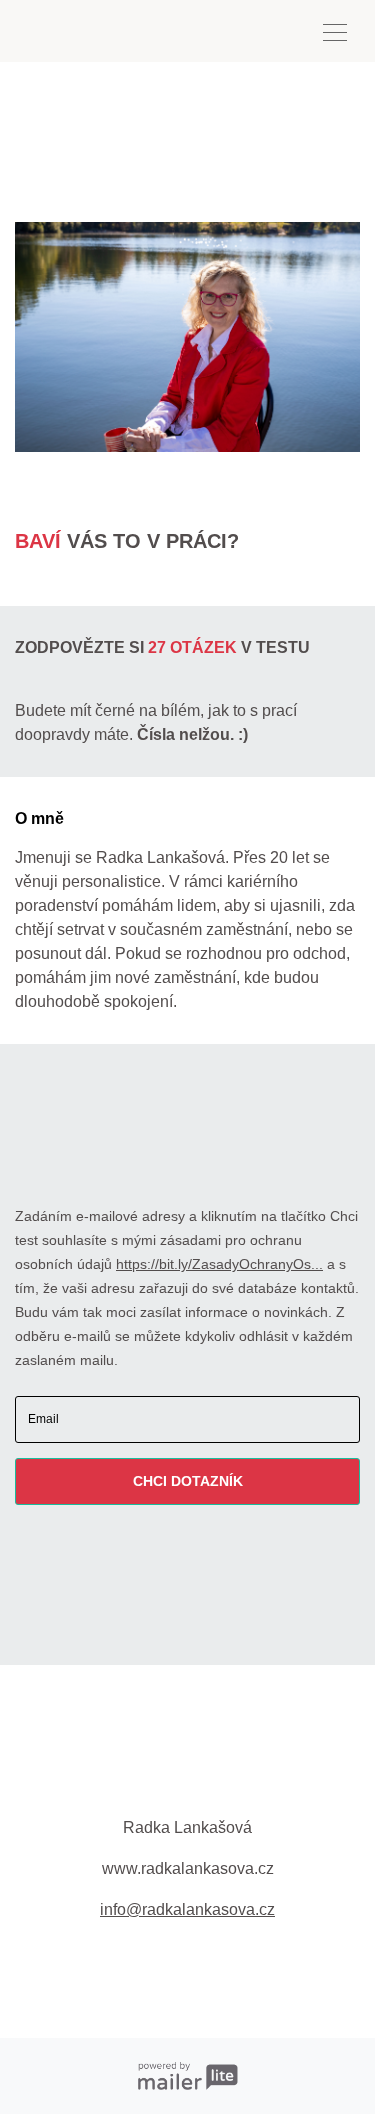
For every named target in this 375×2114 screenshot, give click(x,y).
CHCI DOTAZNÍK (188, 1481)
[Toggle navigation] (335, 31)
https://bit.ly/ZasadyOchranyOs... (219, 1264)
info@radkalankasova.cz (187, 1909)
